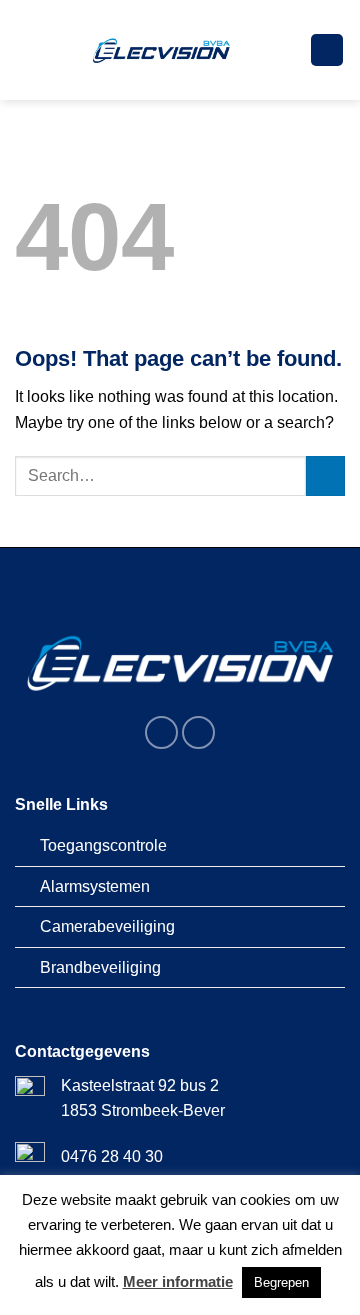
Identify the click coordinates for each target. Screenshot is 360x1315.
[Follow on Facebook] (161, 732)
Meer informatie (178, 1281)
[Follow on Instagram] (198, 732)
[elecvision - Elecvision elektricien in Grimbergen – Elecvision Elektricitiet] (162, 50)
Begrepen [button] (281, 1282)
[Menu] (327, 50)
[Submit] (325, 475)
